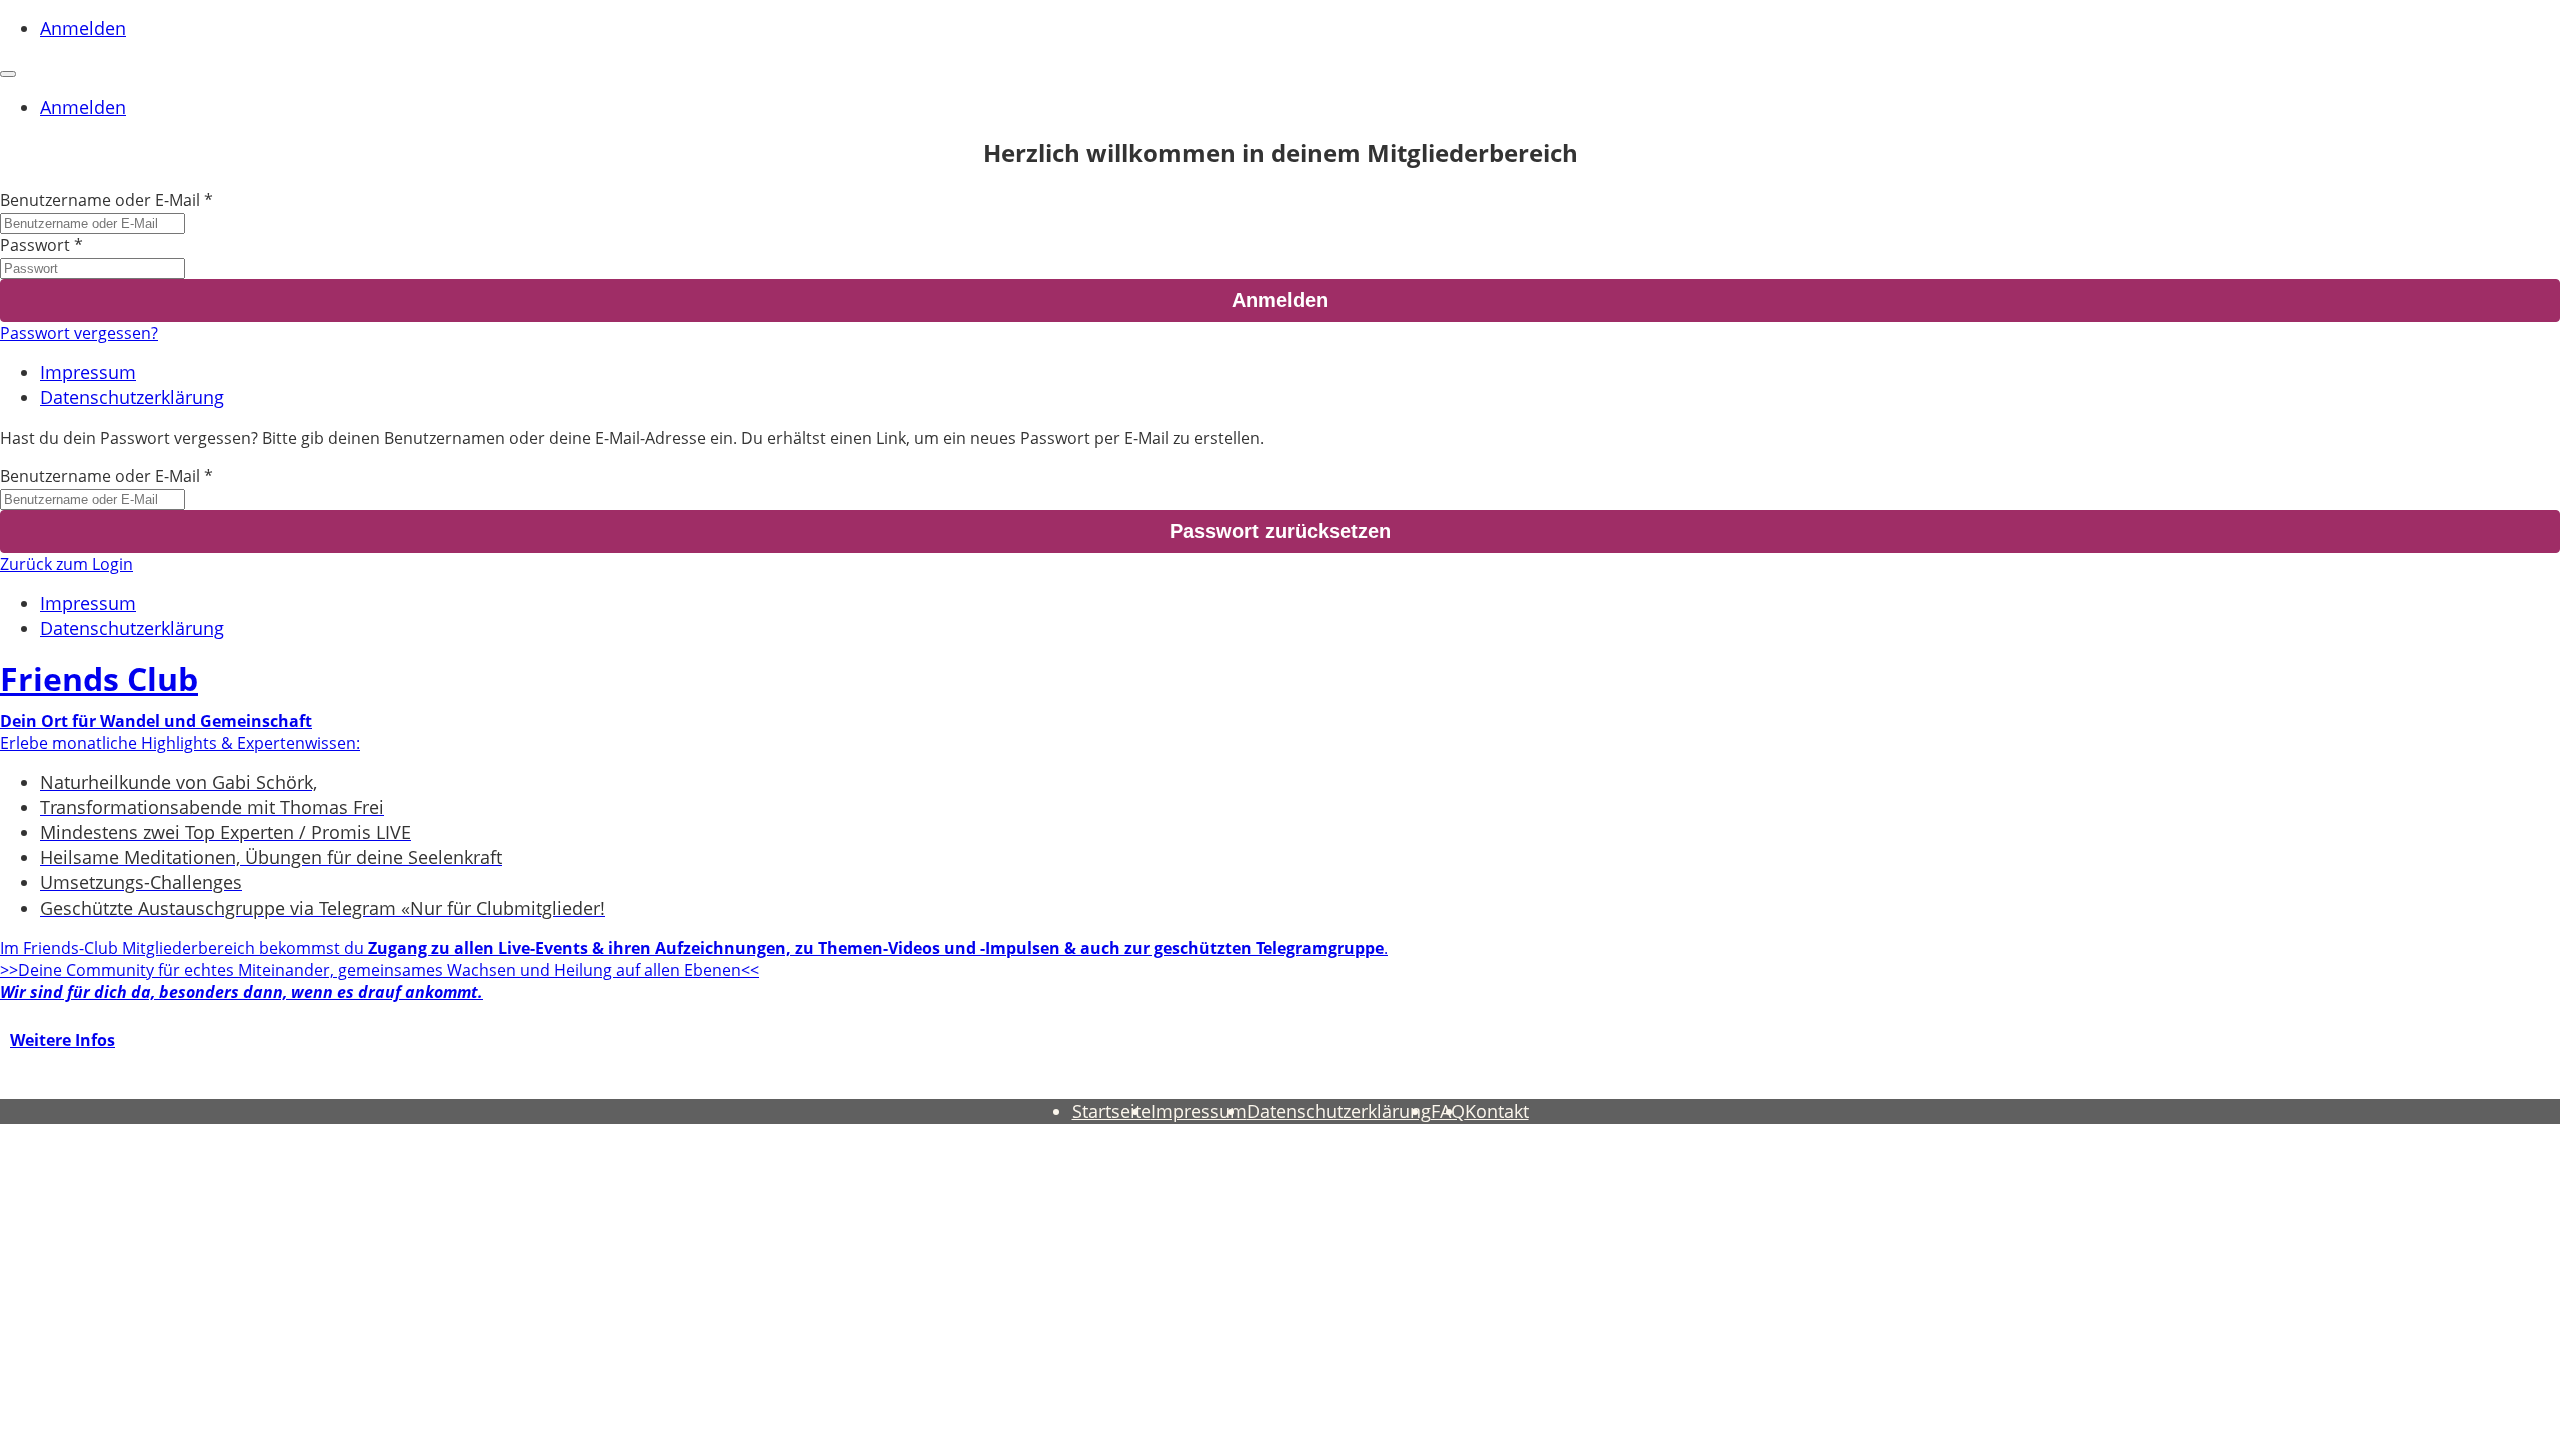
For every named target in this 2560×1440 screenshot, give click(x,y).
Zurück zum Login (66, 564)
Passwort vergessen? (79, 333)
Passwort (35, 245)
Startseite (1111, 1111)
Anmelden (83, 28)
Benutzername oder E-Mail (100, 200)
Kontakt (1497, 1111)
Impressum (88, 372)
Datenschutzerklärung (132, 397)
